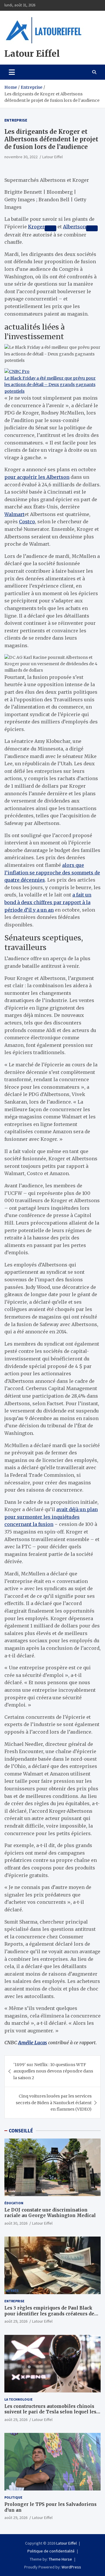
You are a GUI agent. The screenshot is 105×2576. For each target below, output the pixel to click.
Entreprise (16, 120)
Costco (27, 522)
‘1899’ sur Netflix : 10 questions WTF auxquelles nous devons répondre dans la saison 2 (53, 2071)
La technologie (19, 2399)
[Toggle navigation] (12, 72)
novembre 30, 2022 (21, 157)
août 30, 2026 (16, 2223)
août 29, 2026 (16, 2321)
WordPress (71, 2567)
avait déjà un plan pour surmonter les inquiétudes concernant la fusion (51, 1517)
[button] (52, 664)
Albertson (75, 227)
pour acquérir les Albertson (37, 477)
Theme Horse (60, 2559)
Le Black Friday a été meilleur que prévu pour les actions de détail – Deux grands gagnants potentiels (50, 385)
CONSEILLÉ (21, 2131)
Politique (13, 2497)
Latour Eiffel (32, 54)
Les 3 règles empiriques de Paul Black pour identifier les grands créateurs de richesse (49, 2314)
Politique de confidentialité (51, 2551)
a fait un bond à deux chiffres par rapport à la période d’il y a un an (48, 902)
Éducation (14, 2203)
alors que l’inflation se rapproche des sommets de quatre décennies (52, 872)
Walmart (14, 514)
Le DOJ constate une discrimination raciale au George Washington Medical (50, 2213)
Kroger (36, 227)
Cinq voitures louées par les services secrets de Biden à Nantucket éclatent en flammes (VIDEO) (54, 2103)
